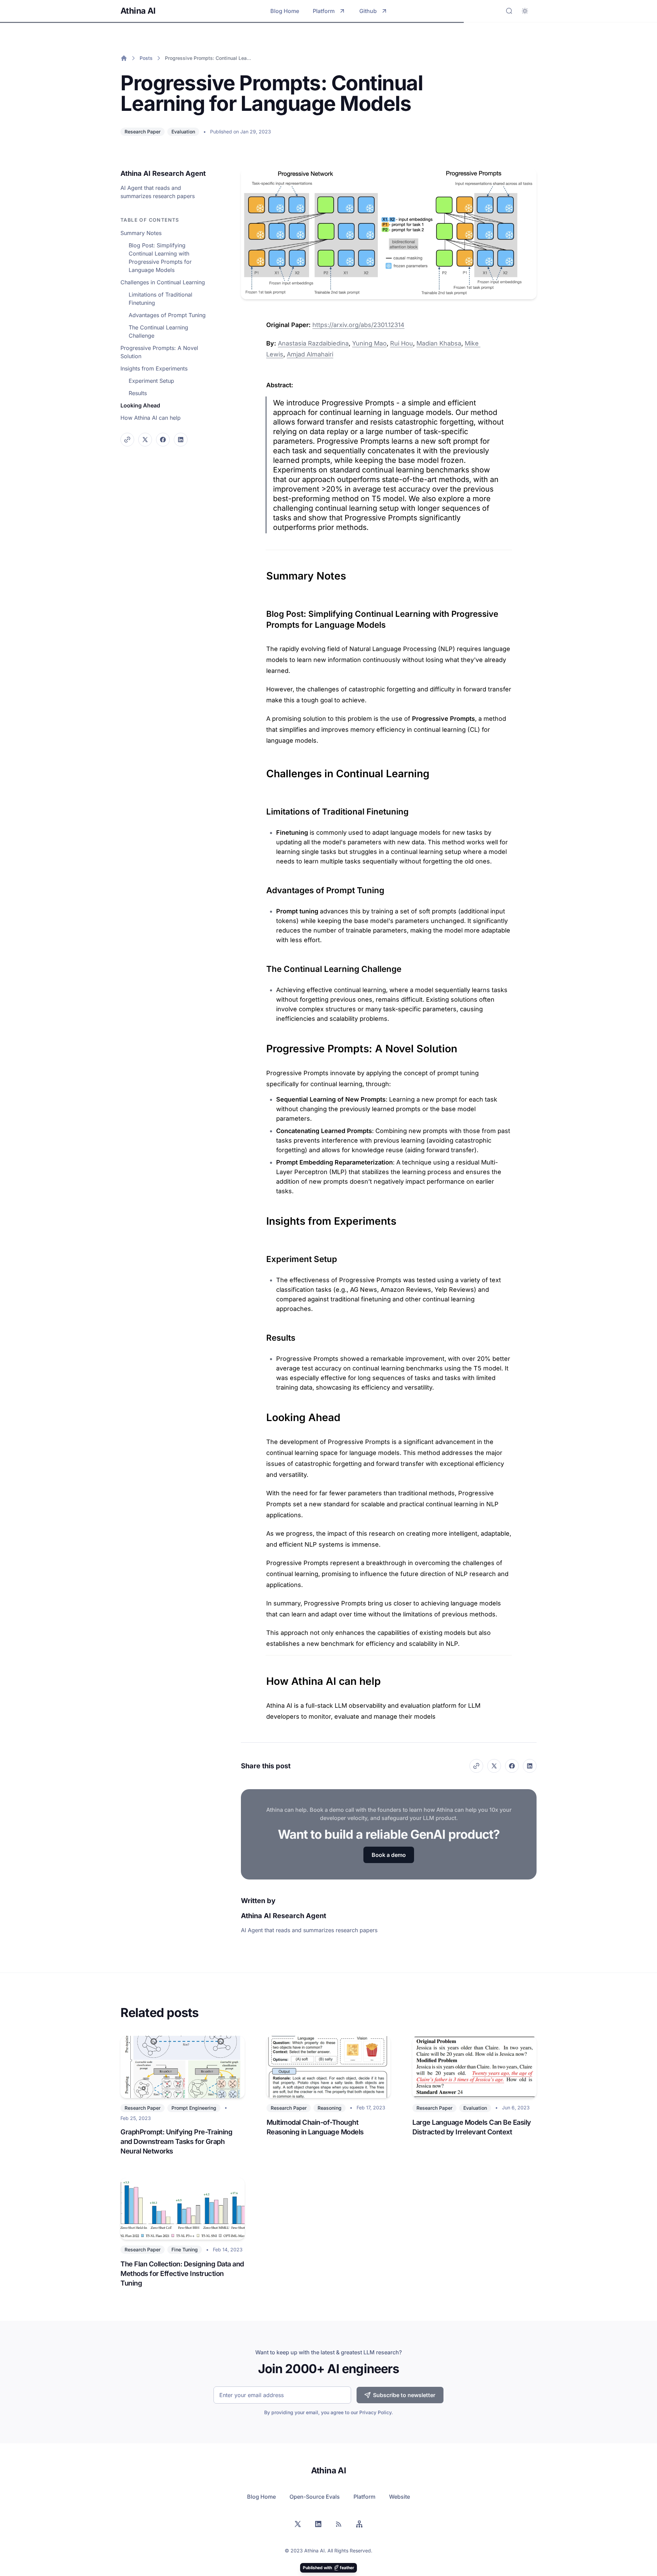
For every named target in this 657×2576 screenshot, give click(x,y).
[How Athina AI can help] (263, 1678)
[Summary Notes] (263, 572)
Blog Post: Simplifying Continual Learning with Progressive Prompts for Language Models (160, 258)
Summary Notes (141, 233)
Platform (324, 11)
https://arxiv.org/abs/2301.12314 (358, 325)
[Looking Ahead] (263, 1414)
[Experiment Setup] (263, 1257)
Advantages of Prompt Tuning (167, 315)
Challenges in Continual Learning (163, 282)
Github (368, 11)
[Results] (263, 1335)
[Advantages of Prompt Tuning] (263, 888)
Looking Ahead (140, 405)
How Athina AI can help (151, 418)
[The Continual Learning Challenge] (263, 966)
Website (400, 2497)
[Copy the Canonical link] (127, 440)
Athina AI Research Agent (163, 173)
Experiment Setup (151, 381)
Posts (146, 58)
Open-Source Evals (315, 2497)
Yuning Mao (369, 343)
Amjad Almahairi (310, 354)
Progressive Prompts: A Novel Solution (159, 352)
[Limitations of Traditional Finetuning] (263, 809)
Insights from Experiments (154, 368)
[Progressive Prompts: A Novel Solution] (263, 1045)
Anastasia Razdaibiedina (313, 343)
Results (138, 393)
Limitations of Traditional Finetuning (160, 299)
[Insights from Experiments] (263, 1218)
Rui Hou (402, 343)
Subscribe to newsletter (404, 2395)
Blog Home (285, 11)
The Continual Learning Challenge (158, 331)
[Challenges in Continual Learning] (263, 770)
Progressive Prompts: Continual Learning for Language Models (209, 58)
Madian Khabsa (439, 343)
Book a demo (389, 1855)
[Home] (124, 58)
